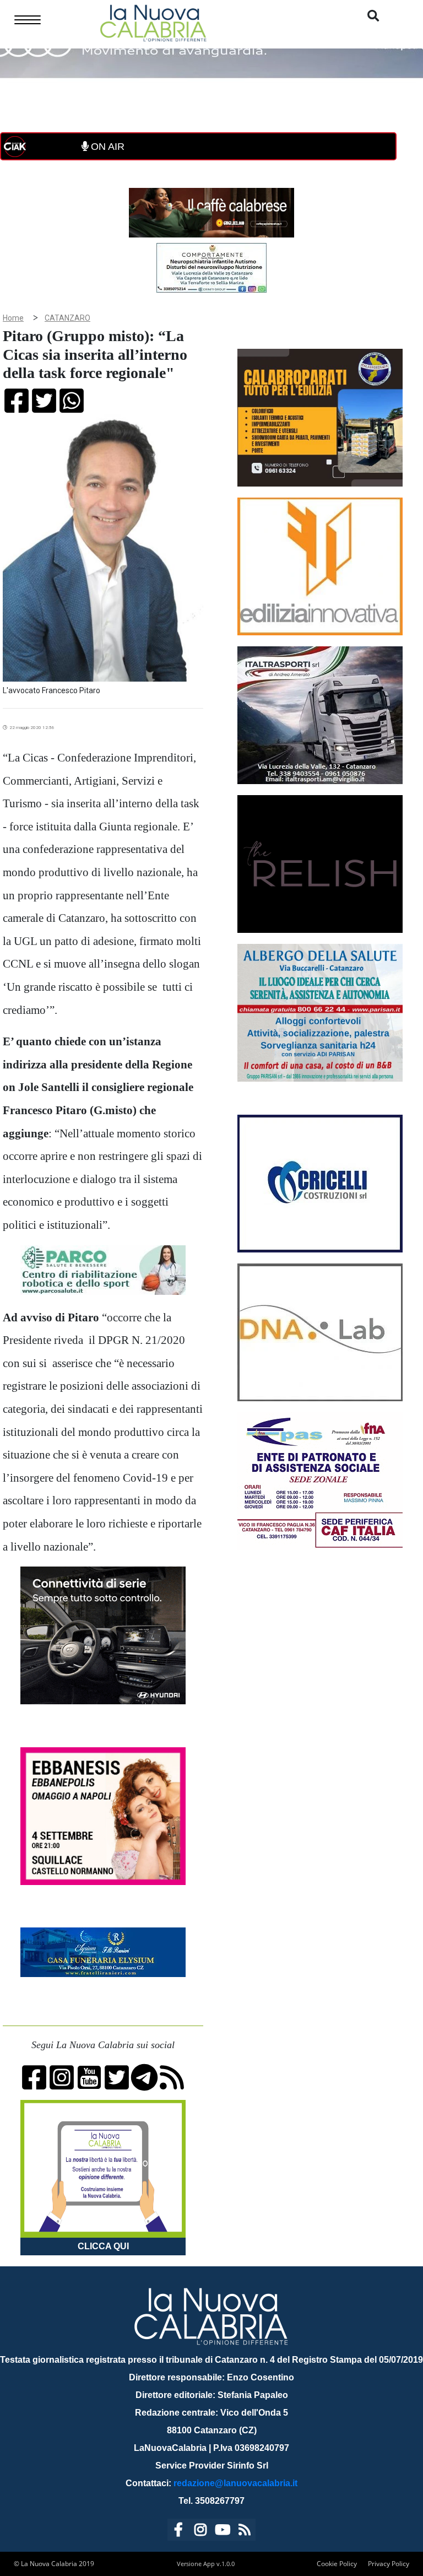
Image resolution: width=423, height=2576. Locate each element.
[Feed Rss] (245, 2532)
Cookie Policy (337, 2564)
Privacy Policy (389, 2564)
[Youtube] (223, 2532)
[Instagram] (200, 2532)
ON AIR (106, 147)
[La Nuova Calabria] (153, 22)
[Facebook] (178, 2532)
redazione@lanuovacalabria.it (235, 2483)
